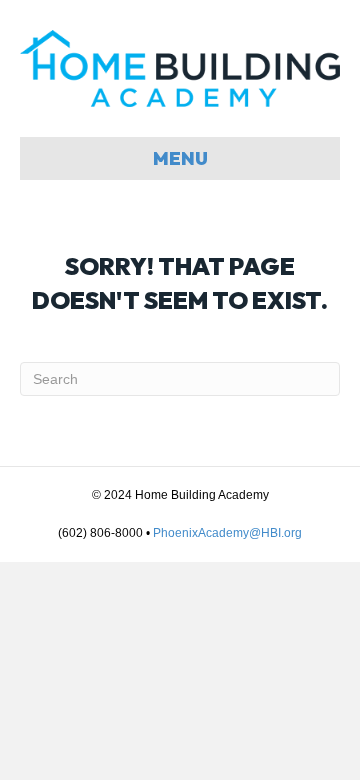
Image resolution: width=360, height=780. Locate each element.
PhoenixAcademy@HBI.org (227, 533)
